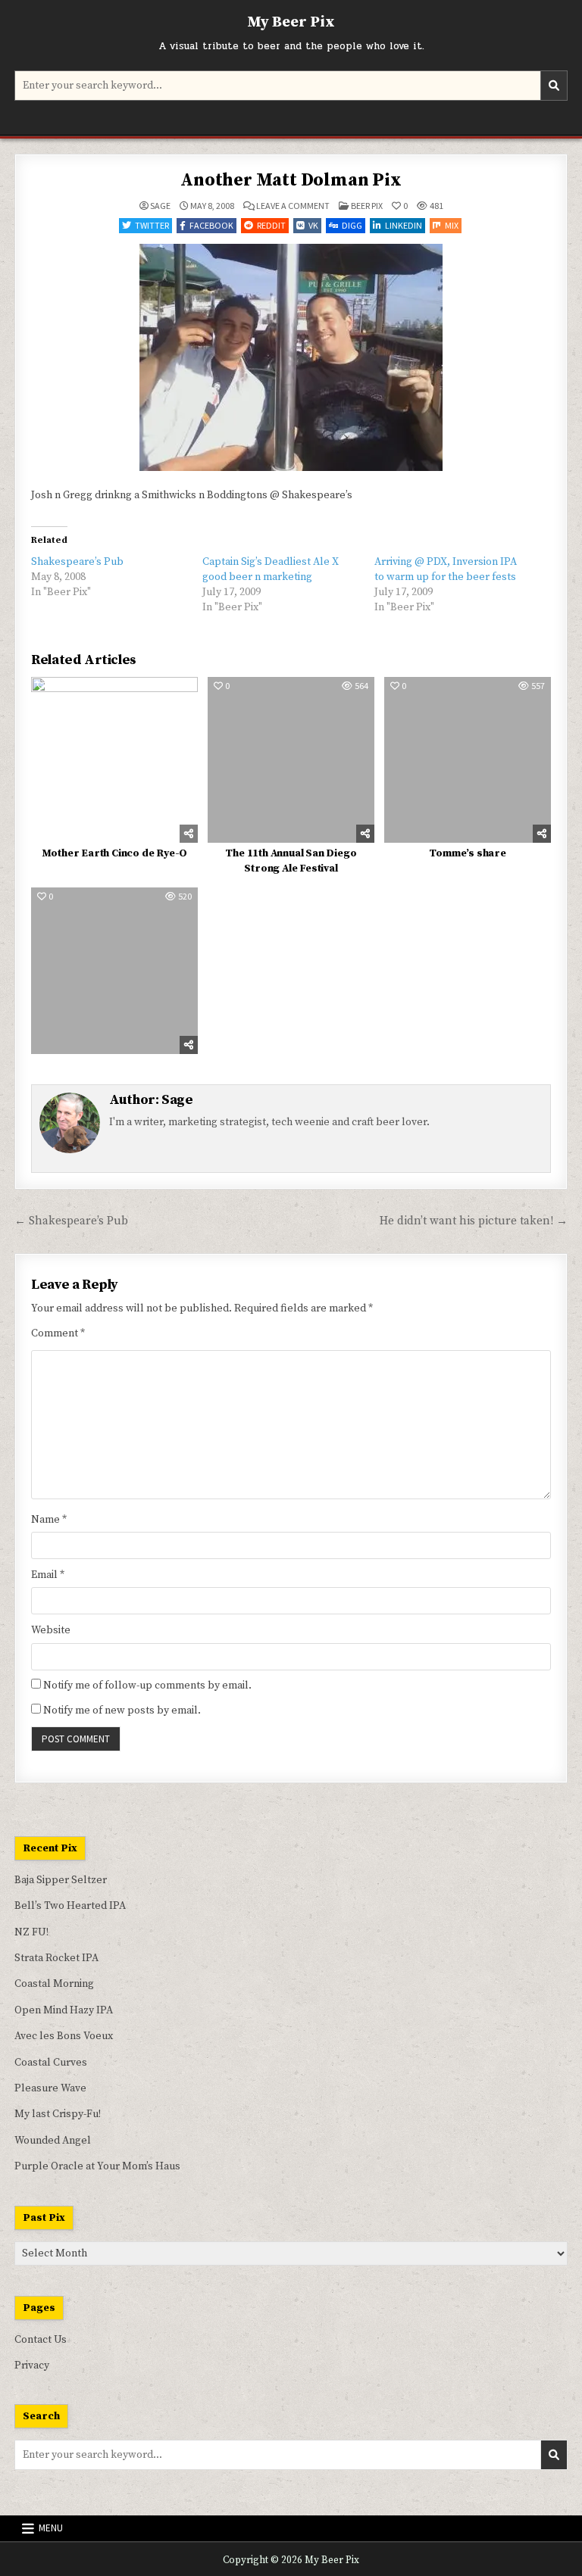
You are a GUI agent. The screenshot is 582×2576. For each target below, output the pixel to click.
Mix (452, 225)
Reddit (271, 225)
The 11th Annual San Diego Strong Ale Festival (291, 861)
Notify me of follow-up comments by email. (147, 1686)
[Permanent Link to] (114, 970)
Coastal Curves (51, 2063)
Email (48, 1575)
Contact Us (41, 2340)
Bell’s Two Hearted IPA (70, 1906)
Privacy (32, 2365)
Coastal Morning (54, 1984)
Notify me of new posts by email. (122, 1711)
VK (313, 225)
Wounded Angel (53, 2141)
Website (51, 1630)
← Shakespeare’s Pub (71, 1221)
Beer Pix (367, 206)
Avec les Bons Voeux (64, 2036)
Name (49, 1520)
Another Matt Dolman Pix (291, 180)
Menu (51, 2528)
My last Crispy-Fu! (58, 2114)
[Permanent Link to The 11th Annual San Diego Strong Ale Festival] (291, 760)
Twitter (152, 225)
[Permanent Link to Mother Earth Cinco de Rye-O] (114, 760)
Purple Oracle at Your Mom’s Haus (97, 2166)
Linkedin (404, 225)
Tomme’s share (467, 853)
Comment (58, 1333)
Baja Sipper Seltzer (61, 1880)
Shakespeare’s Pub (77, 562)
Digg (352, 225)
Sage (160, 206)
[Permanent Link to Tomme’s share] (467, 760)
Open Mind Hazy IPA (64, 2010)
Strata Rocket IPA (56, 1958)
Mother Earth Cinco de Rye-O (115, 853)
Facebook (211, 225)
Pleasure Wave (50, 2088)
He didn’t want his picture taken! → (474, 1221)
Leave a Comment (293, 206)
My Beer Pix (291, 22)
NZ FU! (31, 1932)
